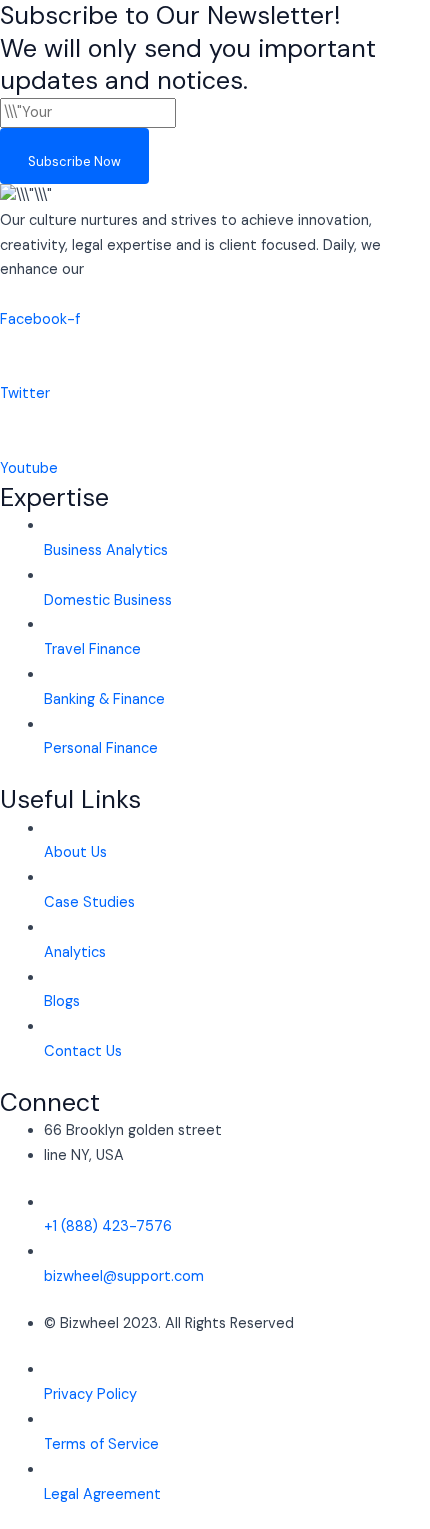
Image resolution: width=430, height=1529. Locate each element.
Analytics (75, 952)
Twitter (25, 393)
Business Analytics (106, 550)
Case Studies (89, 902)
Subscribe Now (74, 161)
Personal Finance (101, 748)
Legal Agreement (102, 1494)
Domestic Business (108, 600)
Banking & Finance (104, 699)
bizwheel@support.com (124, 1276)
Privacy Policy (90, 1394)
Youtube (29, 468)
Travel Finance (92, 649)
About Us (75, 852)
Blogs (62, 1001)
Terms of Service (101, 1444)
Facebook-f (40, 319)
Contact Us (83, 1051)
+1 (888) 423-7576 (108, 1226)
